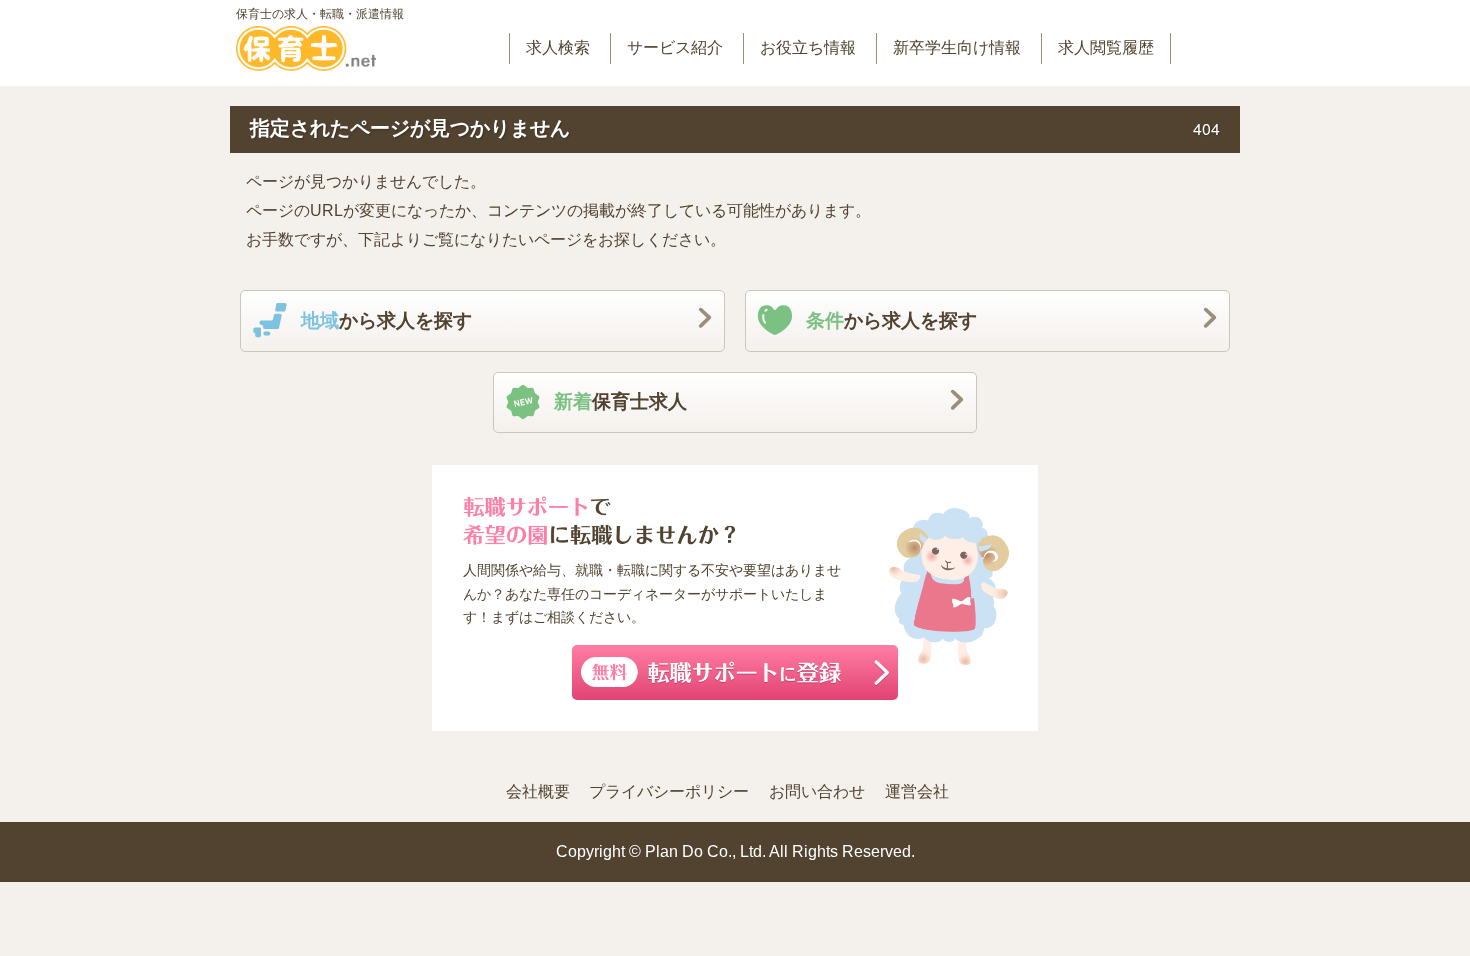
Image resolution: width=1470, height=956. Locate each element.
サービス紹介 (675, 47)
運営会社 (917, 791)
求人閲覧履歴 (1106, 47)
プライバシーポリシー (669, 791)
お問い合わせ (817, 791)
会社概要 (538, 791)
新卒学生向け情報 (957, 47)
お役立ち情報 (808, 47)
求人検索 (558, 47)
